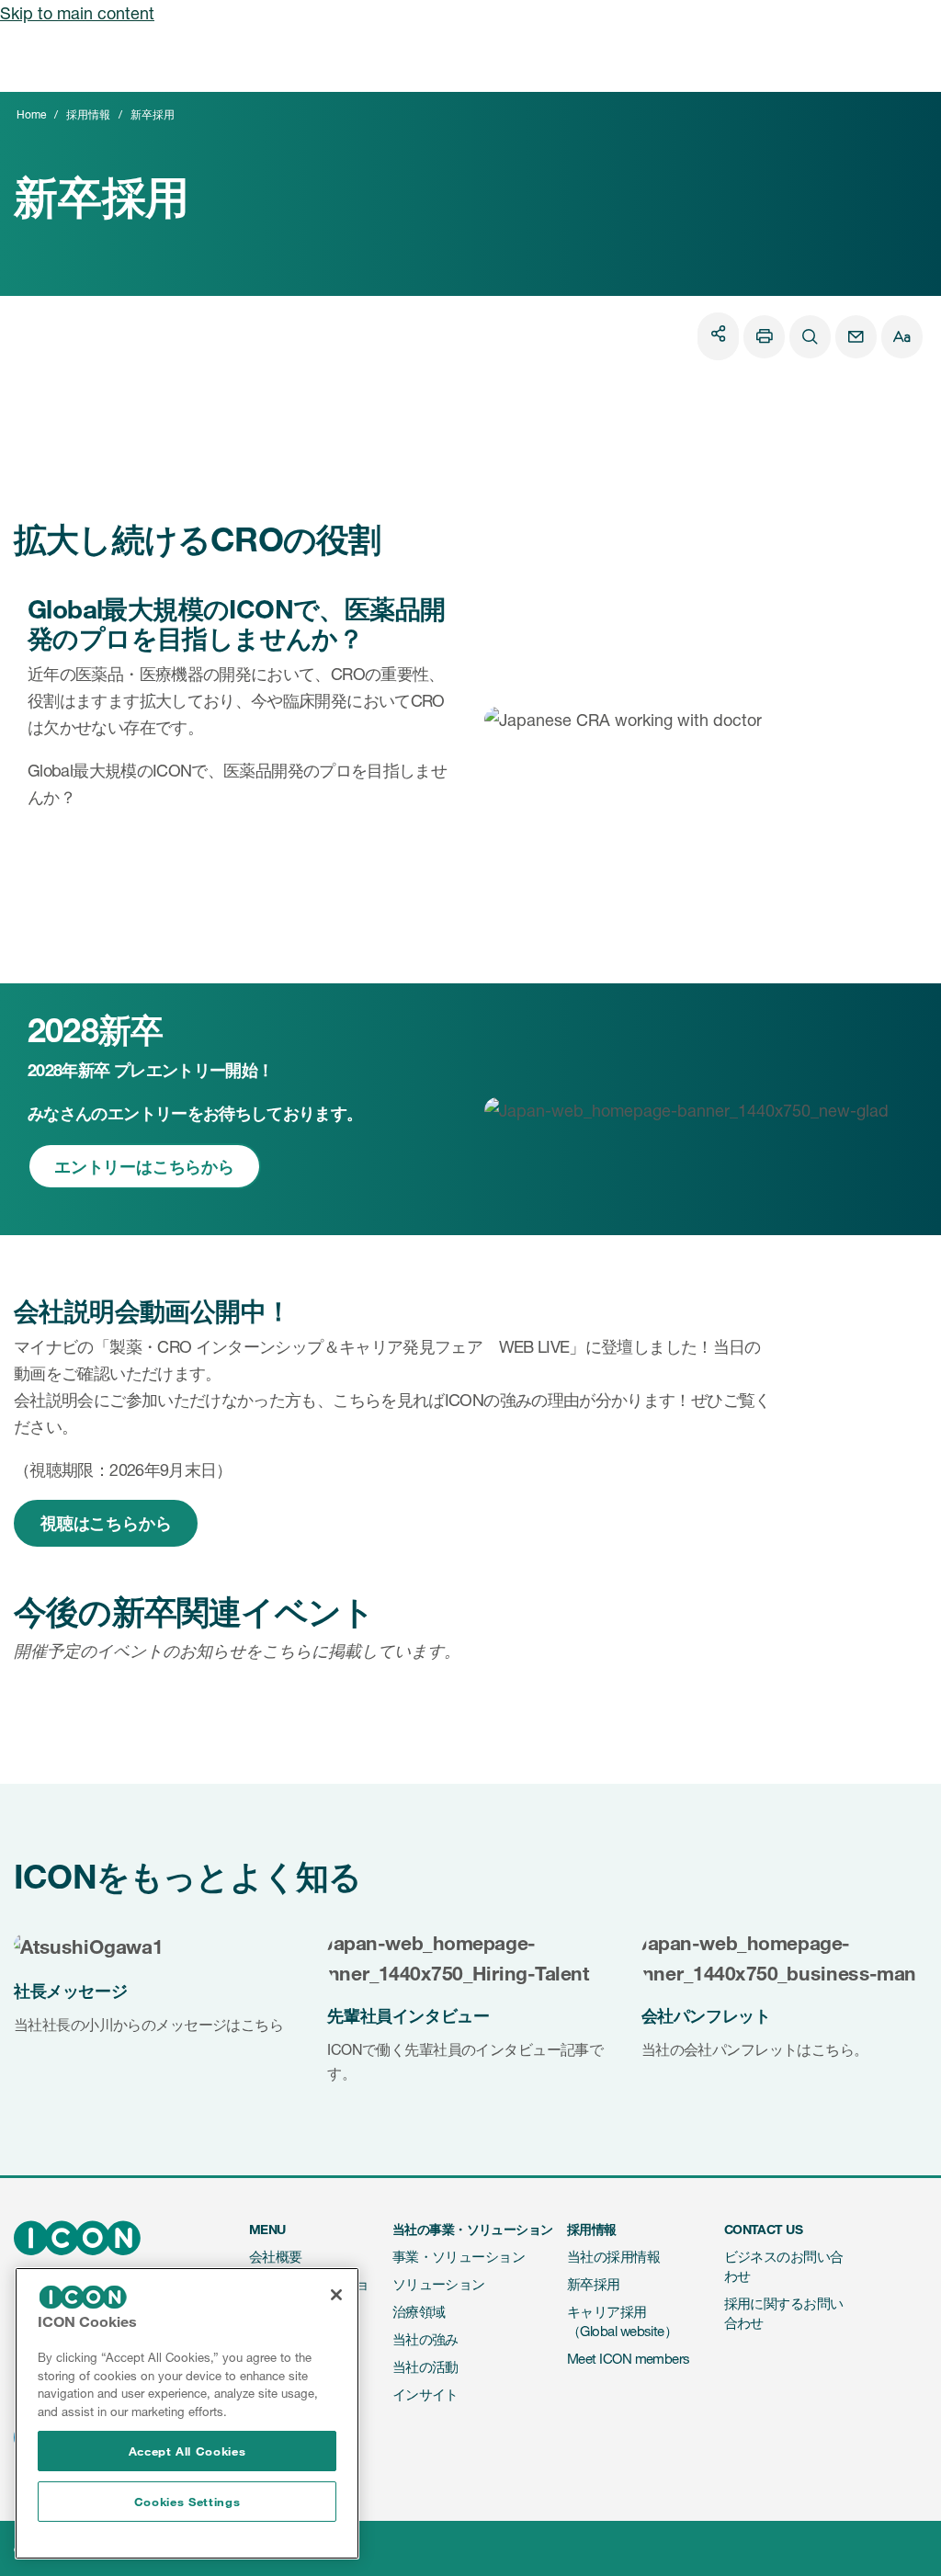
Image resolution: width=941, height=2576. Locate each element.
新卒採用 (594, 2284)
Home (31, 114)
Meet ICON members (629, 2359)
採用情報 (88, 114)
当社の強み (425, 2339)
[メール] (856, 337)
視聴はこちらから (106, 1523)
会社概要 (276, 2257)
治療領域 (419, 2312)
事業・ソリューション (459, 2257)
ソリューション (439, 2284)
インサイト (425, 2394)
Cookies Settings (187, 2502)
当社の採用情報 (613, 2257)
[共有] (718, 333)
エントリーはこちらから (144, 1166)
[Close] (336, 2295)
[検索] (810, 337)
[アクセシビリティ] (902, 337)
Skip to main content (77, 13)
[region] (187, 2413)
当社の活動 (425, 2367)
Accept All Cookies (187, 2451)
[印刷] (764, 337)
